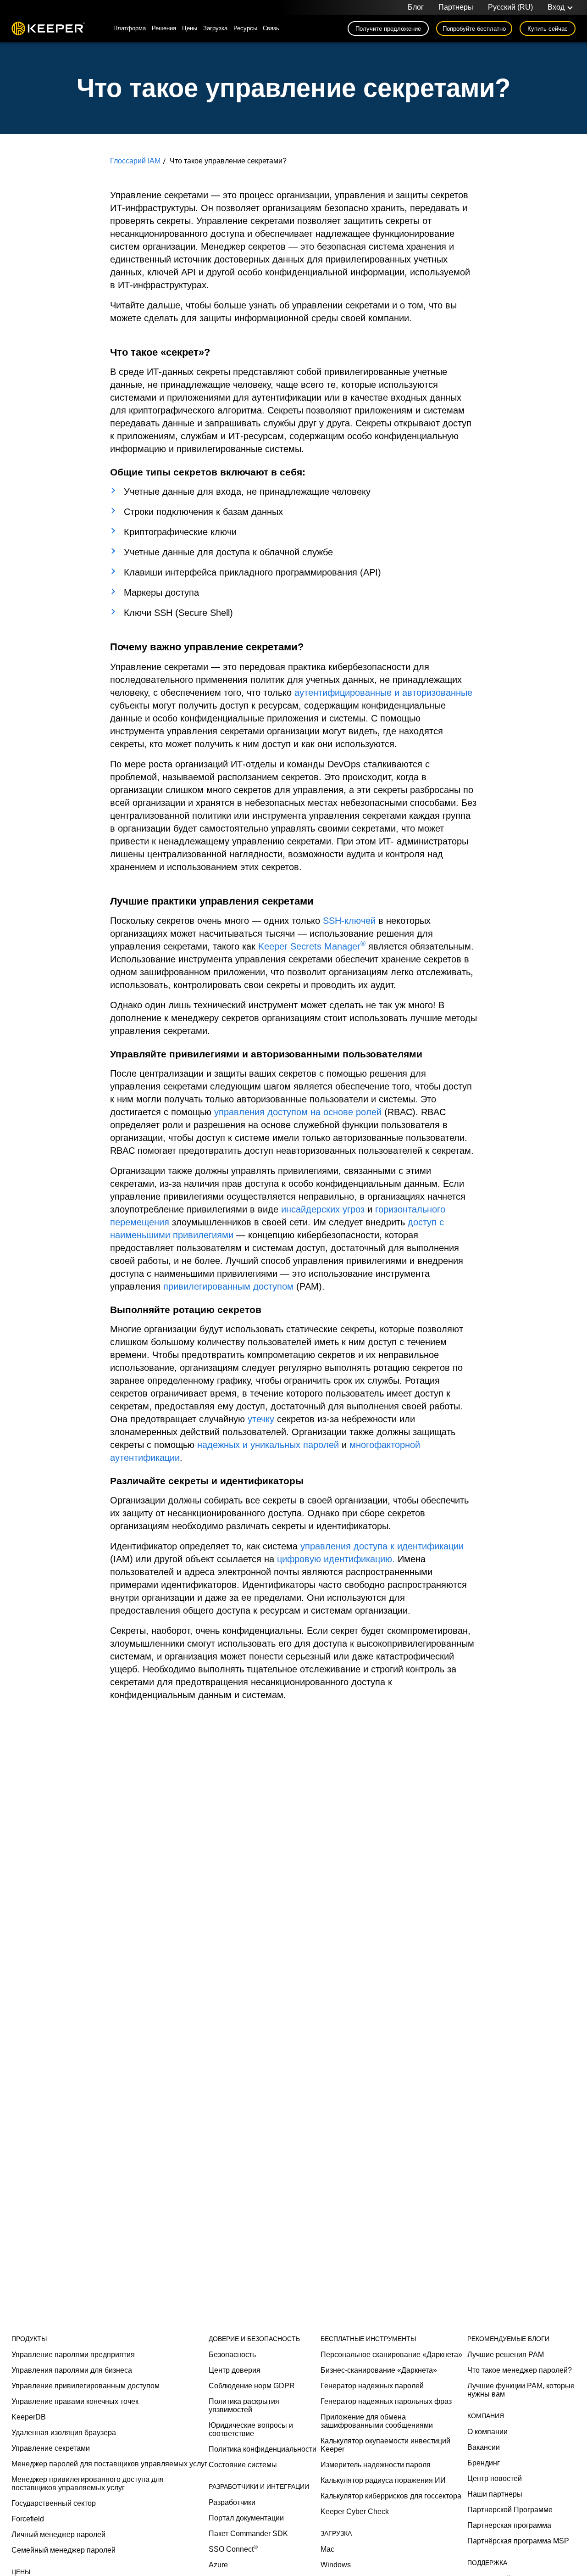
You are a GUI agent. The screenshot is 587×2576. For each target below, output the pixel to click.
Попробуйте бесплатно (474, 29)
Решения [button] (164, 28)
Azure (218, 2565)
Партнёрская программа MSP (518, 2541)
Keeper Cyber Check (355, 2512)
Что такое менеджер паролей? (520, 2370)
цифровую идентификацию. (336, 1559)
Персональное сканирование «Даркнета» (391, 2355)
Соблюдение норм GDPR (252, 2386)
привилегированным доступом (228, 1286)
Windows (336, 2565)
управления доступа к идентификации (382, 1546)
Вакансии (484, 2447)
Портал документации (246, 2518)
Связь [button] (271, 28)
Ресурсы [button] (245, 28)
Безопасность (232, 2355)
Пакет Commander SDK (248, 2534)
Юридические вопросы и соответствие (251, 2429)
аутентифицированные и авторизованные (383, 693)
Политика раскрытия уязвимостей (244, 2406)
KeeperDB (29, 2417)
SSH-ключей (349, 921)
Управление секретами (51, 2448)
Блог (416, 7)
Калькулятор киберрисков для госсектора (391, 2496)
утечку (261, 1419)
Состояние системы (243, 2465)
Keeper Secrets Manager (312, 946)
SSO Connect (233, 2549)
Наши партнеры (495, 2494)
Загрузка (215, 28)
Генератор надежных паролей (372, 2386)
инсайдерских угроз (323, 1209)
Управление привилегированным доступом (86, 2386)
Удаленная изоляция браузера (64, 2433)
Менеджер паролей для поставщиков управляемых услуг (109, 2464)
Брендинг (484, 2463)
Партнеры (456, 7)
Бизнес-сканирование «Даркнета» (379, 2370)
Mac (327, 2549)
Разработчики (232, 2502)
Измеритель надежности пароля (376, 2465)
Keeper (48, 28)
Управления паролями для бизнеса (72, 2370)
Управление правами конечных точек (75, 2401)
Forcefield (28, 2519)
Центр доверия (235, 2370)
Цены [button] (190, 28)
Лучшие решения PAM (506, 2355)
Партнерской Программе (510, 2510)
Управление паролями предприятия (73, 2355)
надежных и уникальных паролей (268, 1445)
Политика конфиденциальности (263, 2449)
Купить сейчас (548, 29)
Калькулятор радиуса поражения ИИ (383, 2480)
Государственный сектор (54, 2503)
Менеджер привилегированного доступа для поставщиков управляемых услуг (88, 2484)
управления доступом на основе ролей (298, 1112)
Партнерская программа (509, 2525)
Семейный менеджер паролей (64, 2550)
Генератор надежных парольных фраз (386, 2401)
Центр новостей (495, 2478)
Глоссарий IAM (135, 161)
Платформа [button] (130, 28)
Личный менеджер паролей (58, 2534)
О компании (487, 2432)
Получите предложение (388, 29)
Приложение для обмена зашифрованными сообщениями (377, 2421)
